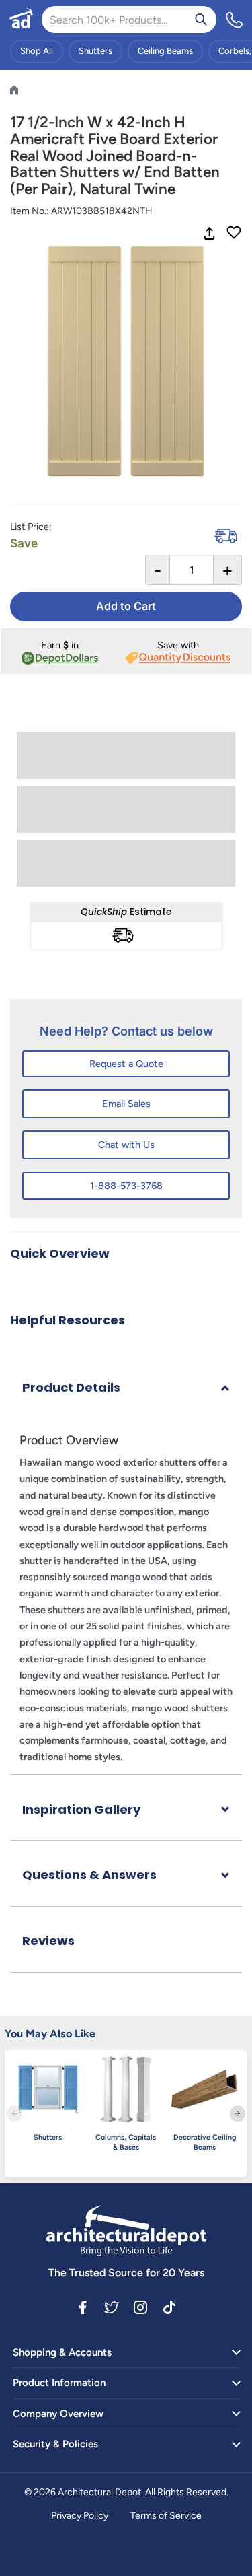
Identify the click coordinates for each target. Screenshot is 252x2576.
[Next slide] (238, 2114)
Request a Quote (126, 1064)
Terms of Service (166, 2516)
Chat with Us (126, 1145)
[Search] (201, 20)
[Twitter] (112, 2307)
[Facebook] (83, 2307)
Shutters (95, 51)
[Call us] (235, 20)
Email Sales (126, 1104)
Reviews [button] (48, 1941)
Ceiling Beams (165, 51)
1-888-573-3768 (126, 1186)
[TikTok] (169, 2307)
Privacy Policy (80, 2516)
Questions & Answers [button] (89, 1875)
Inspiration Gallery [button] (81, 1809)
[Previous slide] (14, 2114)
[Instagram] (140, 2307)
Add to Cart (126, 606)
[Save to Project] (234, 234)
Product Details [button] (71, 1387)
